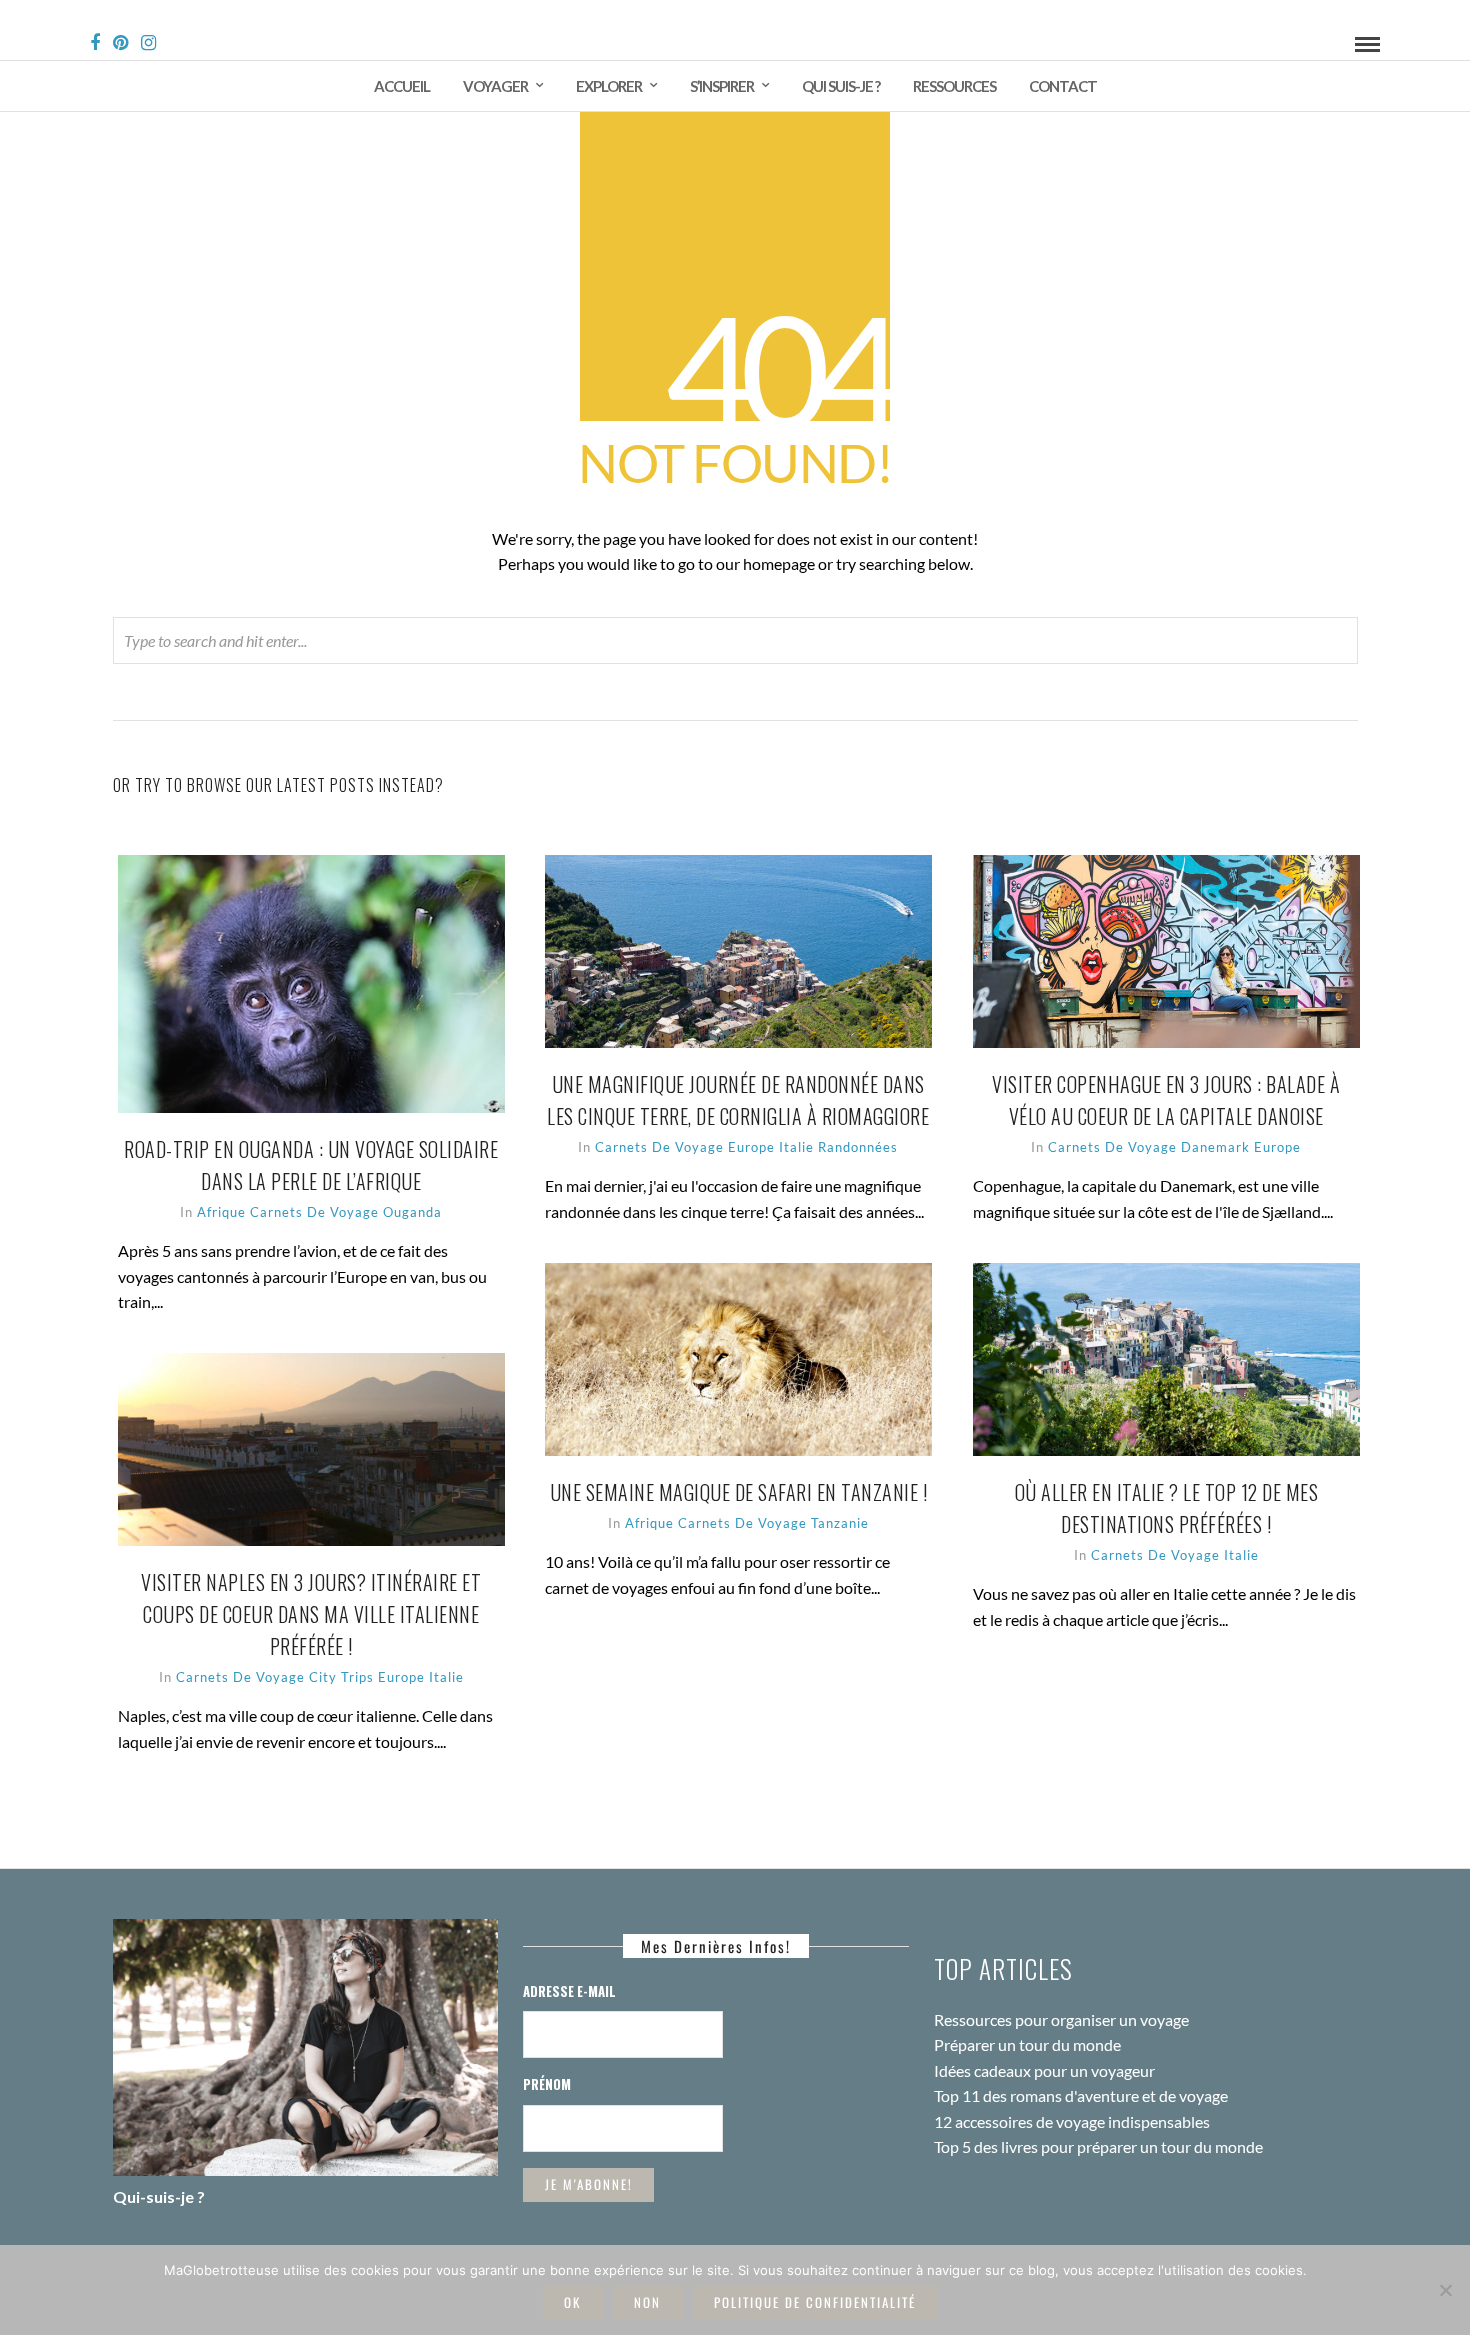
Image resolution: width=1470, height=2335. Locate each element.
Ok (572, 2302)
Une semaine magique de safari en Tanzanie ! (739, 1492)
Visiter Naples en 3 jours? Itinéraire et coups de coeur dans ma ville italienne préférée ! (311, 1614)
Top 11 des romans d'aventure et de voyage (1081, 2095)
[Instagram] (148, 43)
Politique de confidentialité (815, 2302)
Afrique (221, 1212)
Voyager (495, 86)
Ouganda (412, 1212)
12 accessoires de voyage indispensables (1072, 2121)
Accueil (402, 86)
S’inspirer (722, 86)
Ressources (954, 86)
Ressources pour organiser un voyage (1061, 2019)
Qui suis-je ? (841, 86)
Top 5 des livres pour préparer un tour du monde (1098, 2146)
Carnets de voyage (314, 1212)
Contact (1063, 86)
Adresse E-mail (569, 1991)
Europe (751, 1147)
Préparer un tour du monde (1027, 2044)
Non (647, 2302)
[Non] (1445, 2290)
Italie (796, 1147)
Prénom (547, 2084)
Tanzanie (840, 1523)
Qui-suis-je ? (159, 2196)
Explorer (609, 86)
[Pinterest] (120, 43)
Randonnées (858, 1147)
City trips (341, 1677)
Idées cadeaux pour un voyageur (1044, 2070)
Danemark (1215, 1147)
